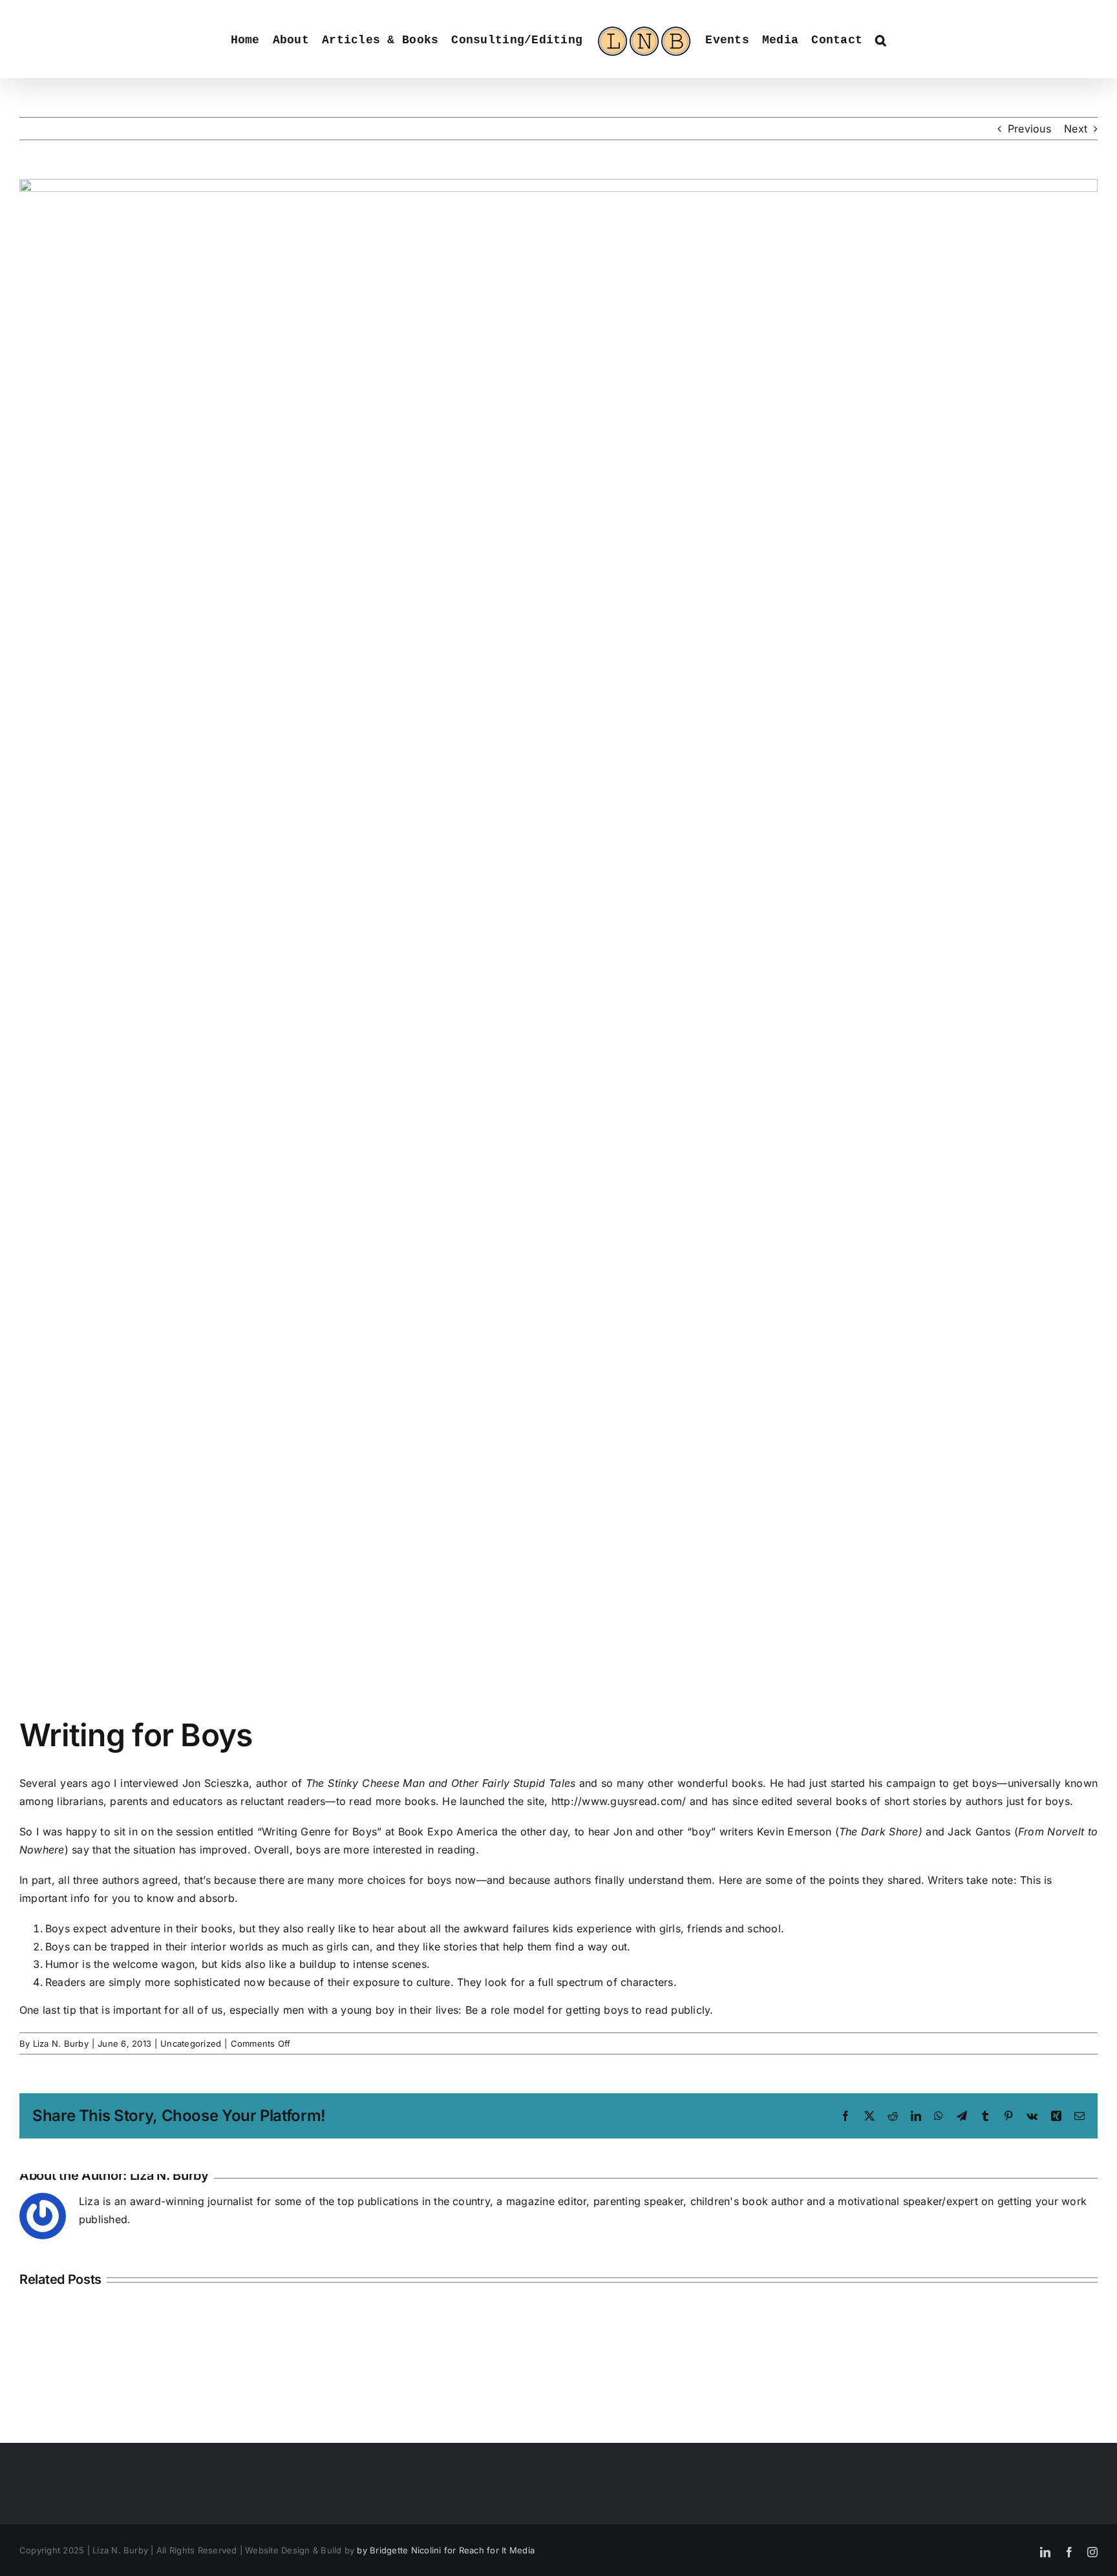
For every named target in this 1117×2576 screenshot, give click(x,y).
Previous (1029, 129)
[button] (886, 39)
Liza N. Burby (61, 2043)
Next (1076, 129)
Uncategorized (191, 2043)
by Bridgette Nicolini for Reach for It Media (446, 2550)
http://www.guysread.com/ (619, 1801)
